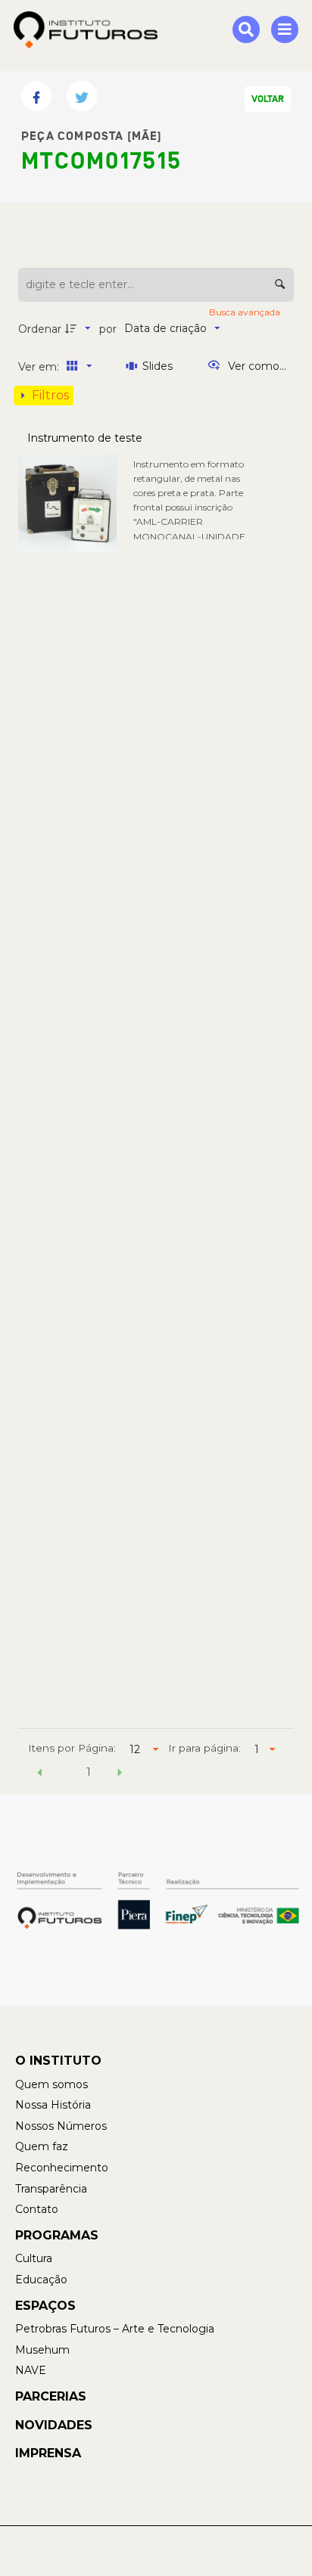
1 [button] (89, 1772)
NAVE (31, 2370)
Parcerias (51, 2396)
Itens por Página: (72, 1748)
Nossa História (53, 2105)
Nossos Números (61, 2126)
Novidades (54, 2425)
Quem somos (51, 2084)
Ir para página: (204, 1748)
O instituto (58, 2061)
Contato (37, 2209)
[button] (39, 1774)
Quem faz (42, 2146)
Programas (57, 2235)
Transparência (51, 2189)
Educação (41, 2280)
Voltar (268, 99)
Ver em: (40, 367)
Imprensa (48, 2453)
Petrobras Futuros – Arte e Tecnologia (115, 2329)
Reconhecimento (62, 2168)
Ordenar (40, 329)
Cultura (34, 2258)
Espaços (45, 2306)
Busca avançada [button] (246, 312)
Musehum (42, 2350)
